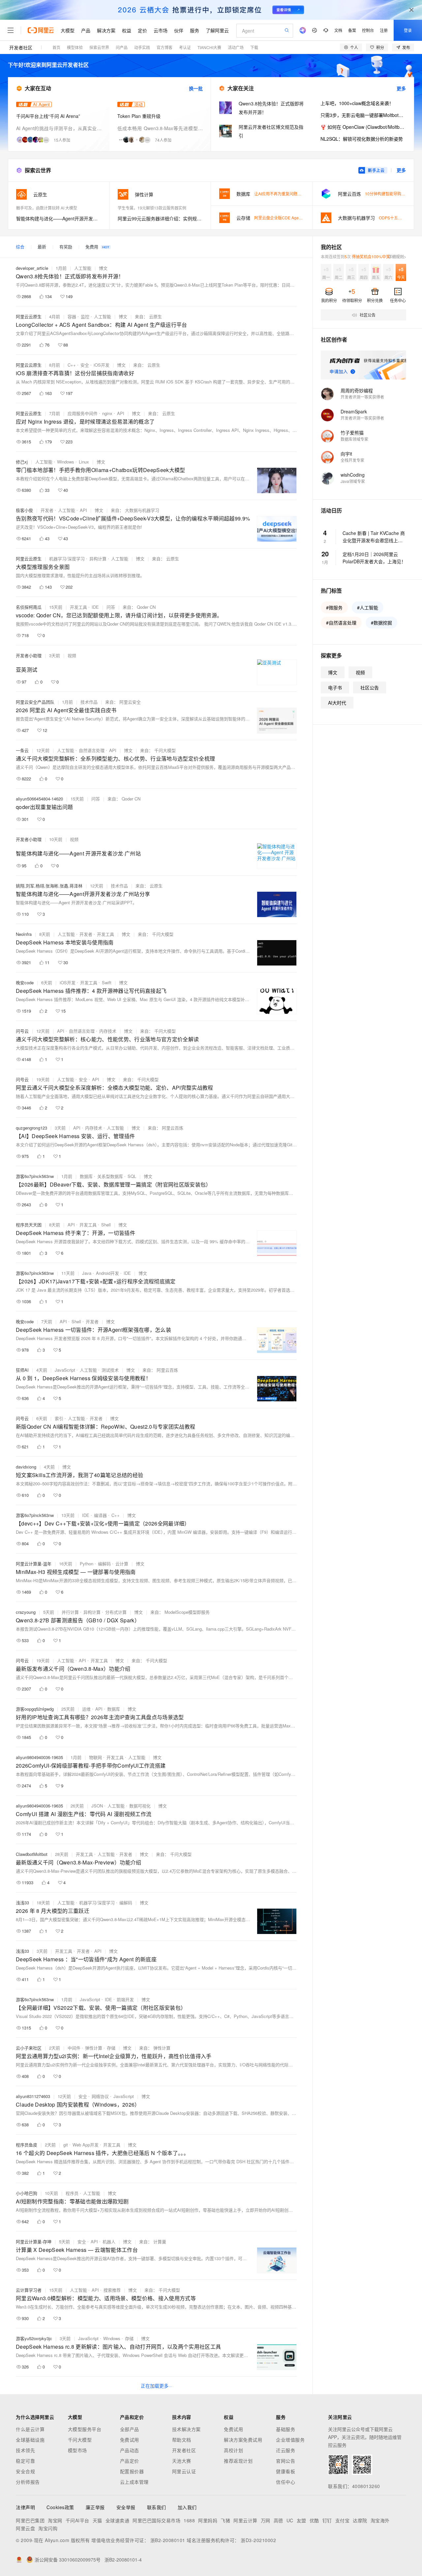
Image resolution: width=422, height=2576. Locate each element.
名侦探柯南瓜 (29, 607)
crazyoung (26, 1612)
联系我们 (157, 2507)
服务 (195, 30)
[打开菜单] (11, 30)
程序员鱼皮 (27, 2145)
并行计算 (70, 1612)
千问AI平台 (77, 2520)
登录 (408, 30)
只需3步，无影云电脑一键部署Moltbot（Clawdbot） (363, 115)
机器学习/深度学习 (67, 559)
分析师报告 (28, 2482)
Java (87, 1273)
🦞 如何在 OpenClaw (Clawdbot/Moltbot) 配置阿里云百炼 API (363, 127)
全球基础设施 (30, 2440)
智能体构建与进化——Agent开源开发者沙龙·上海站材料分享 (59, 218)
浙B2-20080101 (168, 2540)
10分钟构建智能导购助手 (387, 194)
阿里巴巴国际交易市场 (156, 2520)
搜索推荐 (112, 2290)
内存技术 (108, 1031)
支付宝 (343, 2520)
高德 (278, 2520)
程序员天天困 (29, 1225)
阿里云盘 (25, 2528)
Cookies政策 (60, 2507)
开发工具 (78, 607)
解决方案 (106, 30)
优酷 (314, 2520)
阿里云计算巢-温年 (34, 1564)
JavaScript (65, 1370)
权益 (127, 30)
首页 (56, 47)
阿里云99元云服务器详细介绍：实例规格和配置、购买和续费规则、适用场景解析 (160, 218)
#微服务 (334, 607)
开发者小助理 (29, 655)
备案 (352, 30)
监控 (85, 316)
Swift (107, 982)
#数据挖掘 (381, 623)
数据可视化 (140, 1806)
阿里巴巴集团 (30, 2520)
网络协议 (100, 2096)
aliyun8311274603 (33, 2096)
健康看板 (286, 2471)
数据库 (86, 1176)
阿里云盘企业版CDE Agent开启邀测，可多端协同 (298, 218)
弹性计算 (94, 2048)
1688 (189, 2520)
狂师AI (22, 1370)
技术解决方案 (186, 2429)
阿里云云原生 (29, 316)
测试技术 (110, 1370)
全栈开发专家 (352, 460)
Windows (66, 462)
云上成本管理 (134, 2482)
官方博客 (165, 47)
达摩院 (360, 2520)
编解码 (104, 1564)
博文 (103, 268)
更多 (401, 88)
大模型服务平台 (85, 2429)
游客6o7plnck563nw (35, 1176)
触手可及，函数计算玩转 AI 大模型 (47, 208)
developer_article (32, 268)
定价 (142, 30)
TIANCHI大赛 (209, 47)
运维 (86, 1709)
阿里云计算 (245, 2520)
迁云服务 (286, 2450)
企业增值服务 (290, 2440)
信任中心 (286, 2482)
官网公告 (286, 2461)
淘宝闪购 (48, 2528)
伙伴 (179, 30)
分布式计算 (116, 1612)
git (66, 2145)
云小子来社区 (29, 2048)
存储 (111, 2048)
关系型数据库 (110, 1176)
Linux (84, 462)
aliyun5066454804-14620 (39, 799)
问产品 (122, 47)
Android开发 (107, 1273)
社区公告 (370, 687)
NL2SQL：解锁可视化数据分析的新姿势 (362, 139)
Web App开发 (86, 2145)
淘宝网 (55, 2520)
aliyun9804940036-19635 (39, 1757)
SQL (132, 1176)
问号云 (22, 1031)
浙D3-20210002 (258, 2540)
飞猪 (225, 2520)
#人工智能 (368, 607)
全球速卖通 (118, 2520)
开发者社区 (21, 47)
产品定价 (130, 2461)
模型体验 (75, 47)
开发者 (47, 510)
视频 (72, 655)
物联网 (95, 1757)
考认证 (185, 47)
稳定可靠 (25, 2461)
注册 (384, 30)
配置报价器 (132, 2471)
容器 (72, 316)
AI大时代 (337, 703)
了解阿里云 (217, 30)
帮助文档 (182, 2440)
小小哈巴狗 (27, 2193)
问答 (111, 607)
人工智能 (83, 268)
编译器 (100, 1515)
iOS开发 (102, 365)
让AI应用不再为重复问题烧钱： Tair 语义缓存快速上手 (302, 194)
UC (290, 2520)
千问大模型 (80, 2440)
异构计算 (98, 559)
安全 (85, 365)
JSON (97, 1806)
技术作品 (89, 702)
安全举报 (126, 2507)
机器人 (109, 2241)
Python (87, 1564)
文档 (338, 30)
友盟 (301, 2520)
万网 (266, 2520)
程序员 (72, 2193)
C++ (72, 365)
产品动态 (130, 2450)
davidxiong (26, 1467)
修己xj (22, 462)
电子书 (335, 687)
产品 (86, 30)
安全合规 (25, 2471)
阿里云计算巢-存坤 (34, 2241)
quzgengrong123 (31, 1128)
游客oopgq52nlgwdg (35, 1709)
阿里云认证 (184, 2471)
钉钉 (327, 2520)
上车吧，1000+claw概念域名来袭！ (357, 103)
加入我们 (187, 2507)
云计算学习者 (29, 2290)
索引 (59, 1418)
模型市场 (77, 2450)
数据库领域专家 (354, 439)
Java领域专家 (353, 481)
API (121, 413)
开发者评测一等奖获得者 (362, 397)
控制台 (368, 30)
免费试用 (130, 2440)
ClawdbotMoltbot (32, 1854)
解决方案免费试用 (243, 2440)
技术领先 (25, 2450)
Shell (106, 1225)
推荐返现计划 (238, 2461)
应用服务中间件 (83, 413)
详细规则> (397, 256)
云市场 (161, 30)
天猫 (97, 2520)
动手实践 (142, 47)
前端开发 (125, 1999)
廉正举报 (95, 2507)
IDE (95, 607)
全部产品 (130, 2429)
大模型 (68, 30)
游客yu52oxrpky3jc (34, 2338)
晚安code (25, 982)
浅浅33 (22, 1903)
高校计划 (233, 2450)
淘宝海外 (380, 2520)
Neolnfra (24, 934)
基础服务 (286, 2429)
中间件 (74, 2048)
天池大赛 (182, 2461)
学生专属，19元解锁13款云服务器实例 (152, 208)
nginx (107, 413)
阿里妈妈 (208, 2520)
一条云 (22, 750)
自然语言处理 (92, 750)
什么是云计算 (30, 2429)
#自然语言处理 (341, 623)
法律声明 (25, 2507)
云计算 (122, 1564)
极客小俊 (24, 510)
